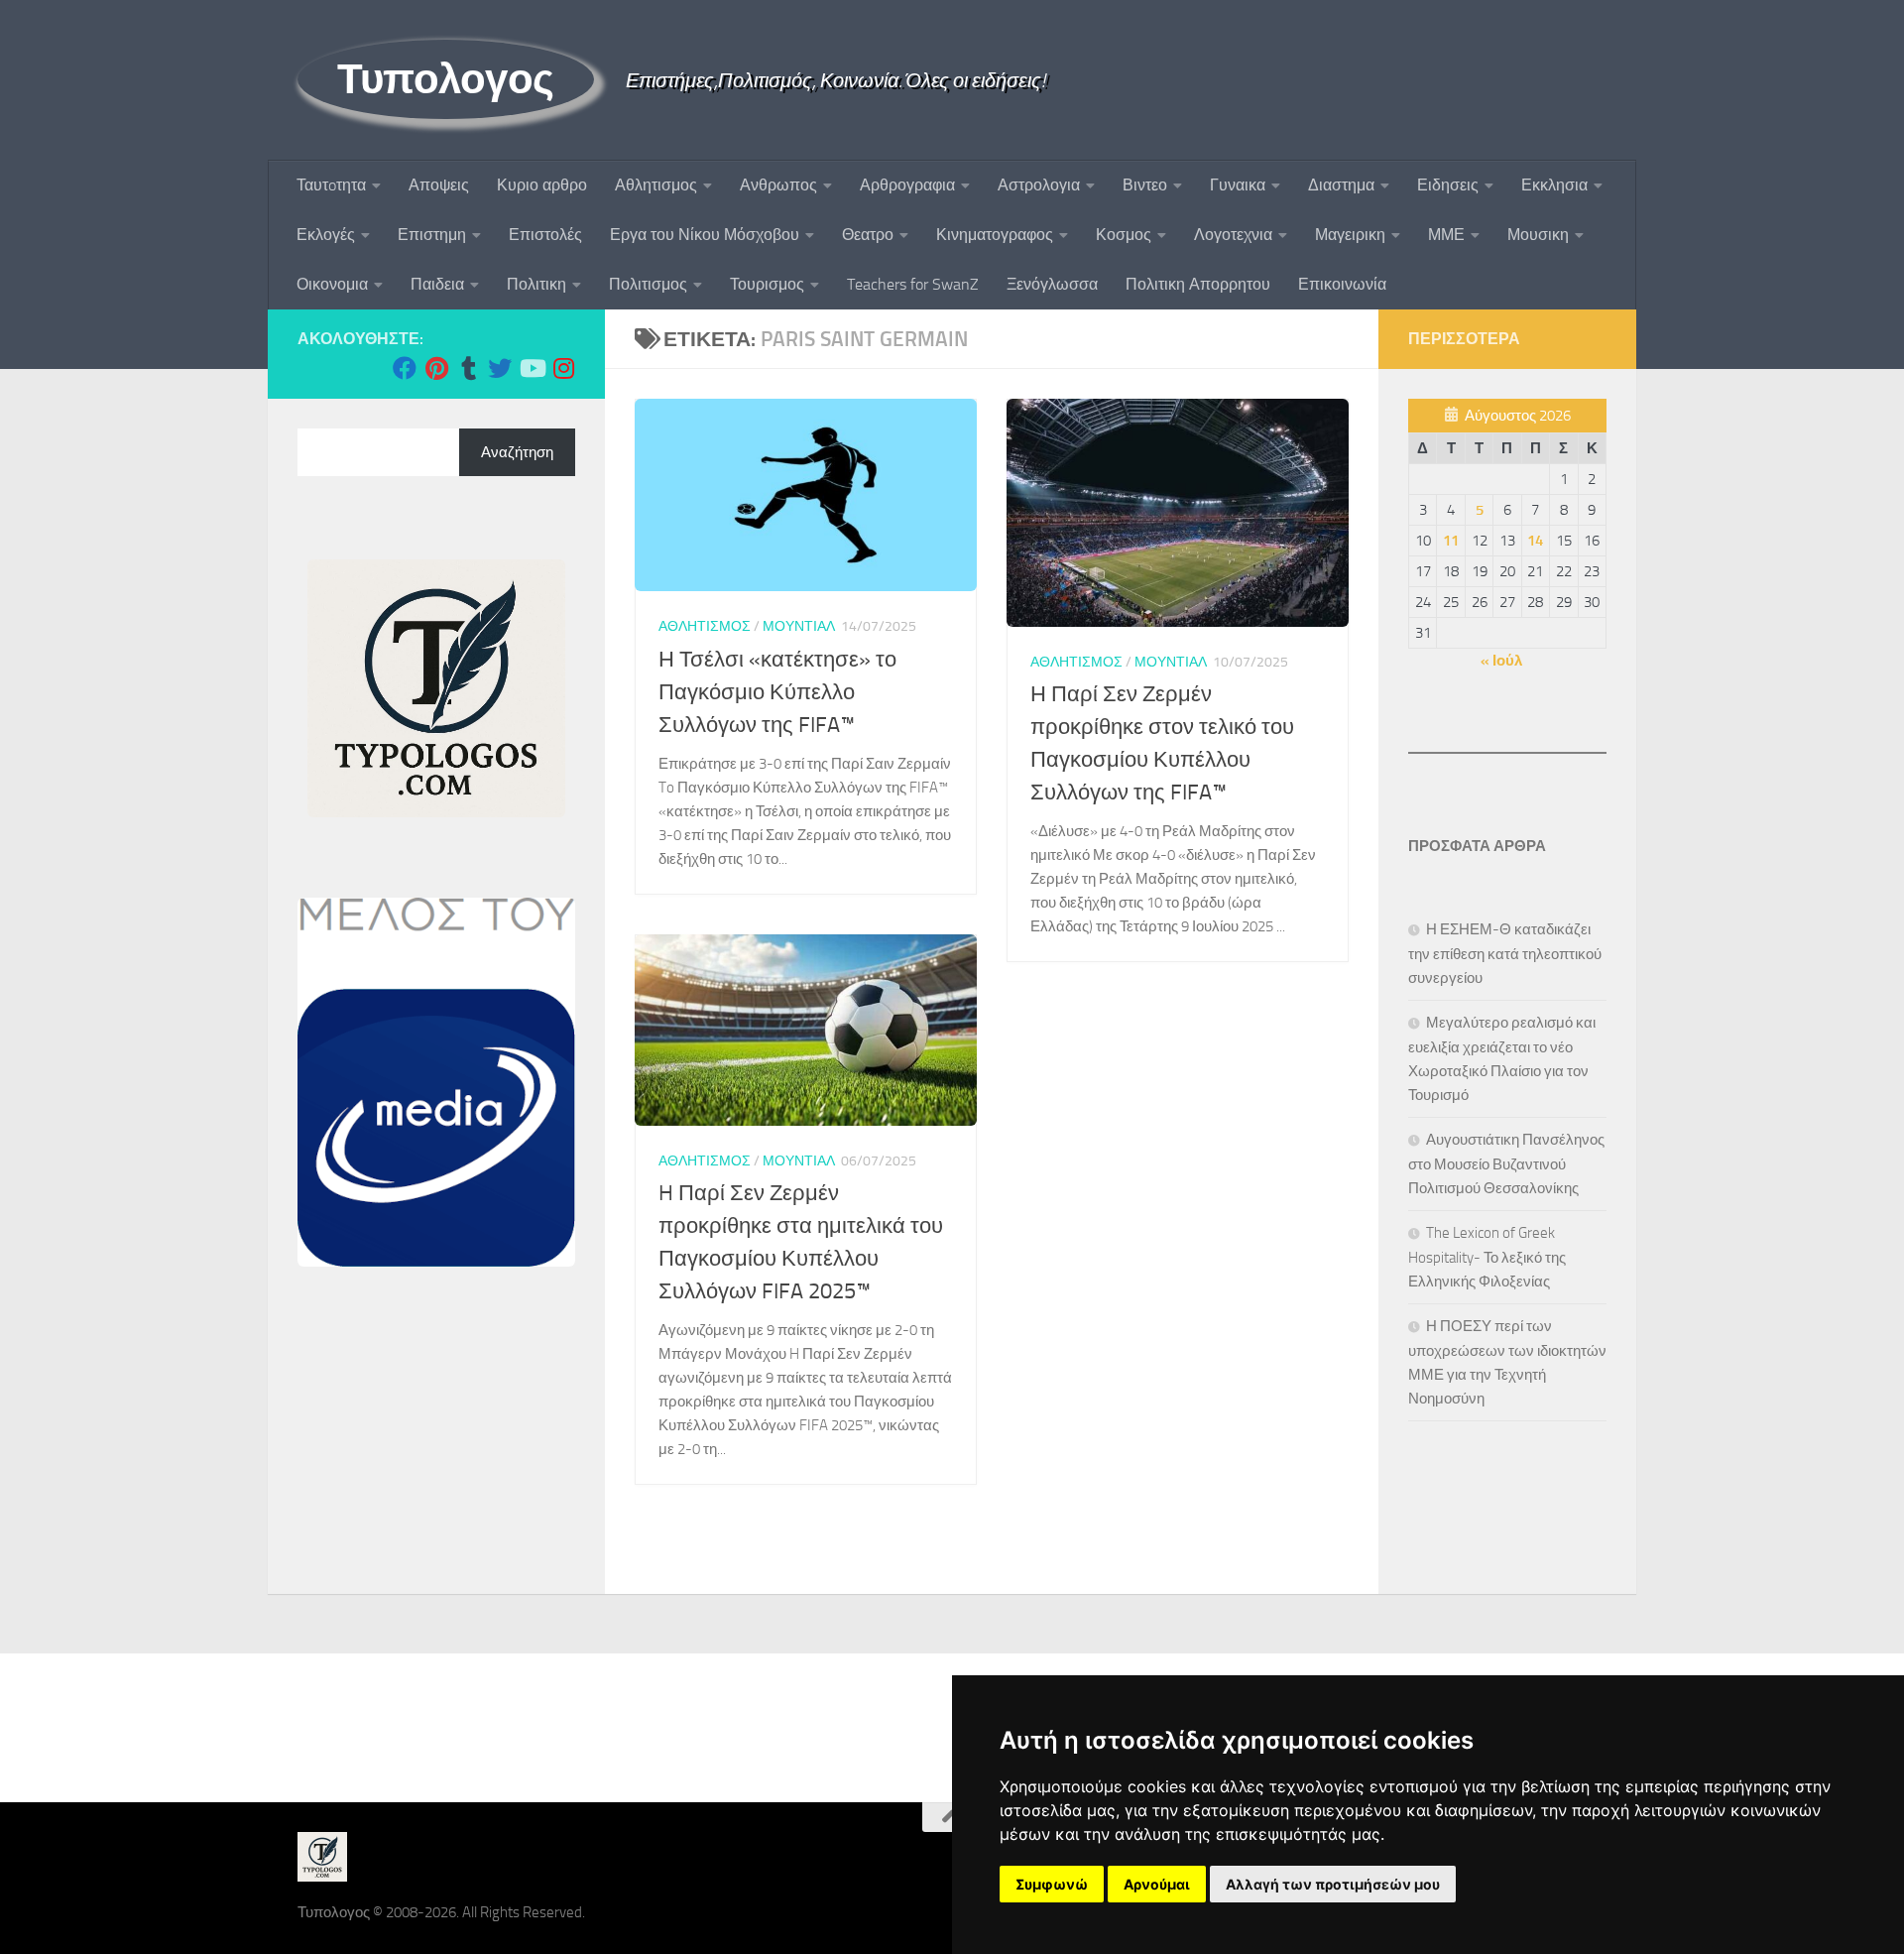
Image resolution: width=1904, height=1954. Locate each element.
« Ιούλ (1501, 661)
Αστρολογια (1039, 185)
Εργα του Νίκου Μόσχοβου (705, 235)
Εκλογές (326, 235)
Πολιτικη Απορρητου (1198, 284)
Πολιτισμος (648, 284)
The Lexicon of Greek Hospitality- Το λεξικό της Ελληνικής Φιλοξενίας (1487, 1257)
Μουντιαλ (799, 626)
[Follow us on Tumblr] (468, 368)
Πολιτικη (536, 284)
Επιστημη (432, 235)
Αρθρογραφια (907, 185)
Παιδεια (437, 284)
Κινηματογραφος (995, 235)
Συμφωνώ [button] (1052, 1884)
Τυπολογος (446, 79)
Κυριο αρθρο (542, 185)
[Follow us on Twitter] (500, 368)
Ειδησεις (1448, 185)
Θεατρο (868, 235)
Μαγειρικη (1350, 235)
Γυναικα (1238, 185)
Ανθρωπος (778, 185)
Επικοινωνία (1342, 284)
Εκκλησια (1554, 185)
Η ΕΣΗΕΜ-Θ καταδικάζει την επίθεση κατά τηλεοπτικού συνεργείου (1505, 954)
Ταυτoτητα (331, 185)
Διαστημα (1341, 185)
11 (1451, 541)
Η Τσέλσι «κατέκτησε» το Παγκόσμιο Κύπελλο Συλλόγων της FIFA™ (777, 692)
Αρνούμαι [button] (1157, 1884)
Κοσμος (1124, 235)
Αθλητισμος (656, 185)
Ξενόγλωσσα (1052, 284)
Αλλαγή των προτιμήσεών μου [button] (1333, 1884)
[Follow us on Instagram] (563, 368)
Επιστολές (545, 235)
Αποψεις (439, 185)
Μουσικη (1538, 235)
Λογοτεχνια (1233, 235)
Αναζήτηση (517, 452)
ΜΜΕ (1446, 235)
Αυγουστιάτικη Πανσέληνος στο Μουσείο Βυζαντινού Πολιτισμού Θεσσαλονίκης (1506, 1164)
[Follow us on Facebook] (405, 368)
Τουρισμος (767, 284)
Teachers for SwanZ (913, 284)
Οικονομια (332, 284)
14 (1535, 541)
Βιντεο (1145, 185)
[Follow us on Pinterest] (436, 368)
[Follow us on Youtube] (532, 368)
